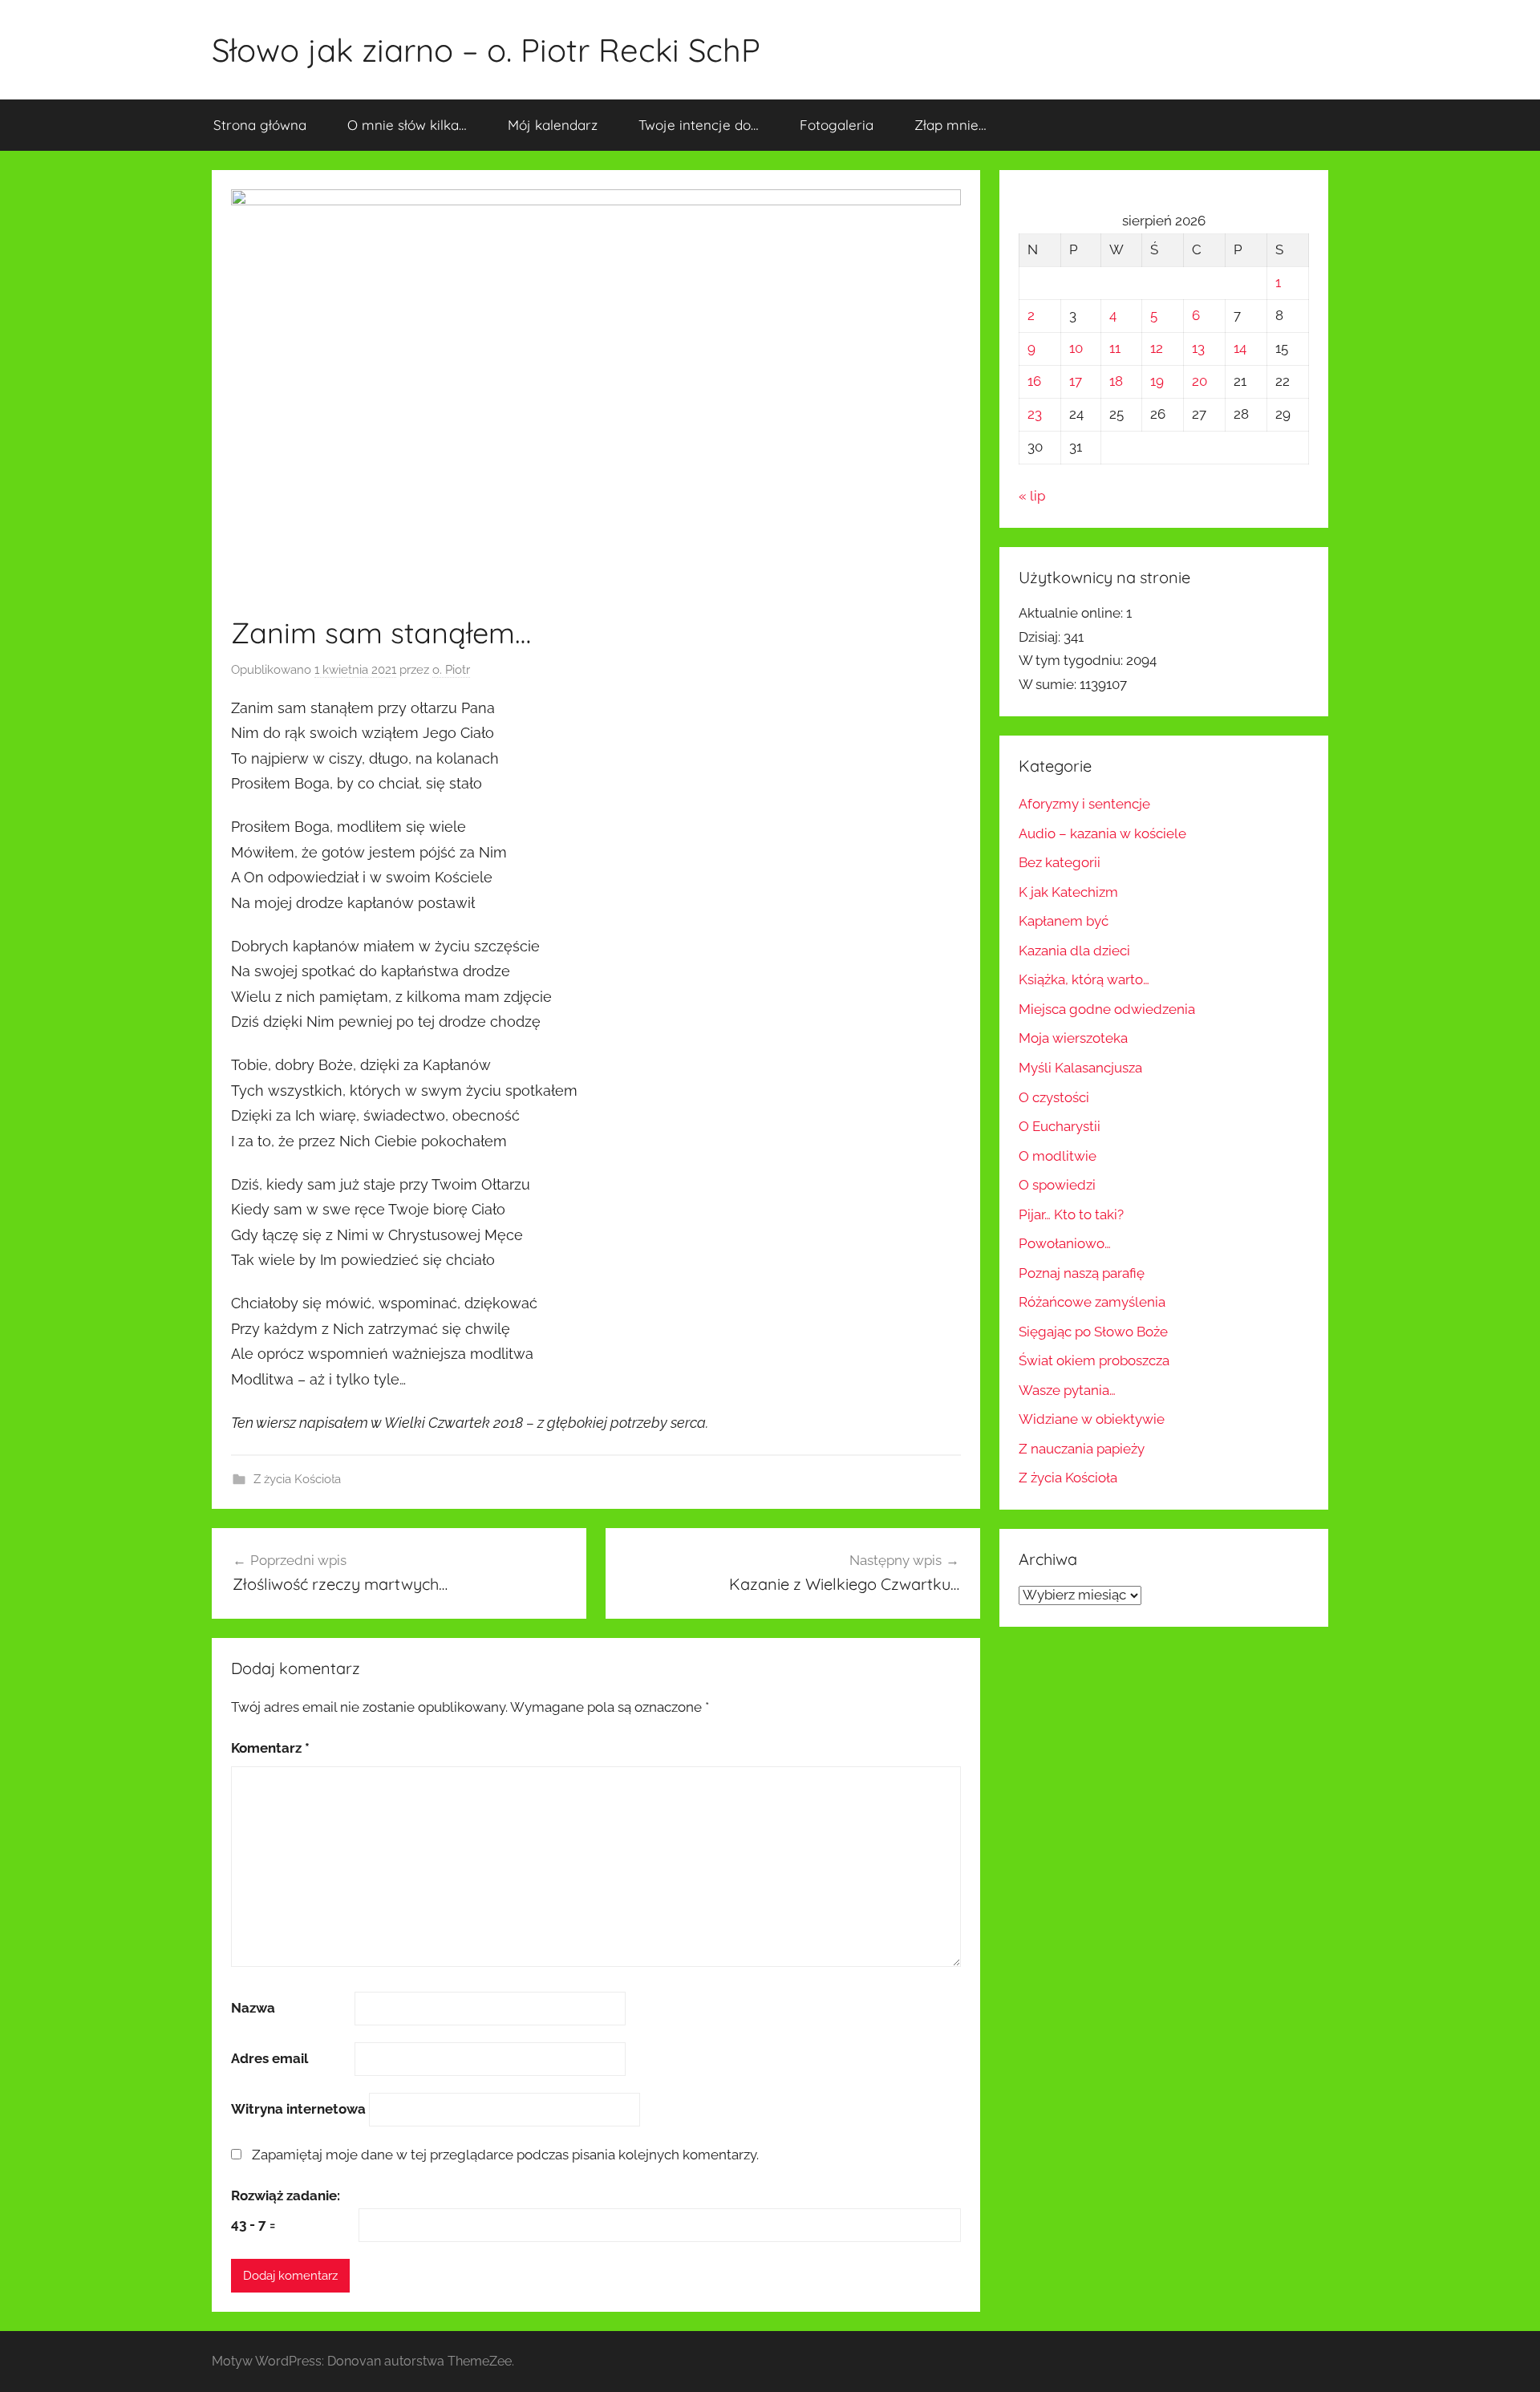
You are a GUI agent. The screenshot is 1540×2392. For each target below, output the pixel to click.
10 (1076, 348)
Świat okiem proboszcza (1094, 1360)
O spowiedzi (1057, 1185)
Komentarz (270, 1748)
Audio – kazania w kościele (1102, 833)
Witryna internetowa (298, 2109)
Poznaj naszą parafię (1082, 1273)
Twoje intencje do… (699, 125)
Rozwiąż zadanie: (286, 2195)
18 (1116, 381)
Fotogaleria (837, 125)
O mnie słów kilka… (407, 125)
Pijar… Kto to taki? (1071, 1214)
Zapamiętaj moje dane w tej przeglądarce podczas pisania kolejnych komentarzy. (505, 2155)
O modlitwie (1058, 1156)
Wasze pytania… (1067, 1390)
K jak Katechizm (1068, 892)
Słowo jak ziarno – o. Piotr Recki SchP (486, 50)
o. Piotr (451, 670)
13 (1198, 348)
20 (1200, 381)
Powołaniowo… (1065, 1243)
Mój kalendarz (553, 125)
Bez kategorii (1060, 862)
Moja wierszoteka (1073, 1038)
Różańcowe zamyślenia (1092, 1302)
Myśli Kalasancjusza (1080, 1068)
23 (1035, 414)
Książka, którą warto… (1084, 979)
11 (1115, 348)
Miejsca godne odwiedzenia (1107, 1009)
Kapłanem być (1064, 921)
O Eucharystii (1060, 1126)
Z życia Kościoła (297, 1479)
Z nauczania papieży (1082, 1449)
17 (1076, 381)
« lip (1032, 496)
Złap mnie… (950, 125)
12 (1157, 348)
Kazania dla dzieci (1074, 951)
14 (1240, 348)
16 (1034, 381)
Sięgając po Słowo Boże (1093, 1332)
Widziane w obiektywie (1092, 1419)
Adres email (269, 2058)
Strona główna (260, 125)
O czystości (1054, 1097)
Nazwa (253, 2008)
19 (1157, 381)
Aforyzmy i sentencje (1084, 804)
